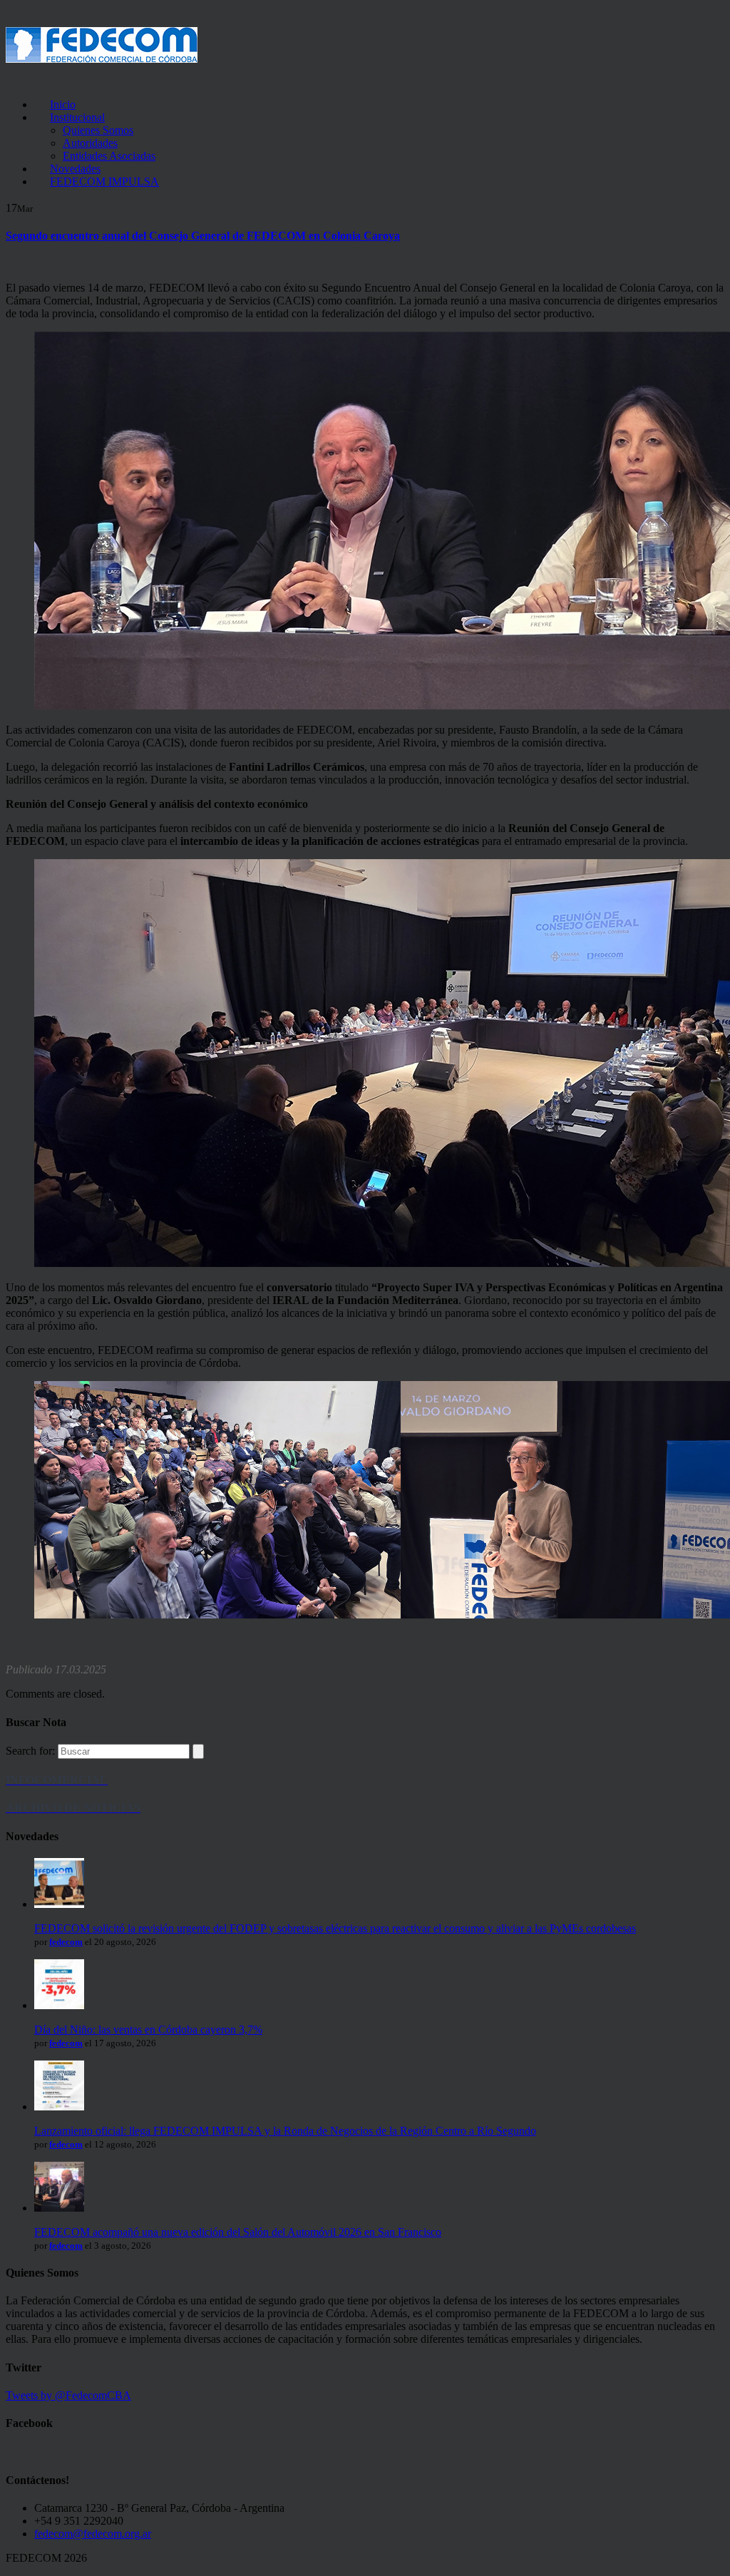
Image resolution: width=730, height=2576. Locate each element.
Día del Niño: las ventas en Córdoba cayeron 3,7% (148, 2030)
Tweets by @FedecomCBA (68, 2395)
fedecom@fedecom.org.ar (93, 2534)
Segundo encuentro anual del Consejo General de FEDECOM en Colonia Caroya (203, 236)
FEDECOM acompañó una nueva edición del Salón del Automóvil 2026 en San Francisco (238, 2232)
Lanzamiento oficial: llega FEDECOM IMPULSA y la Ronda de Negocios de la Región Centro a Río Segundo (285, 2131)
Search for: (30, 1751)
